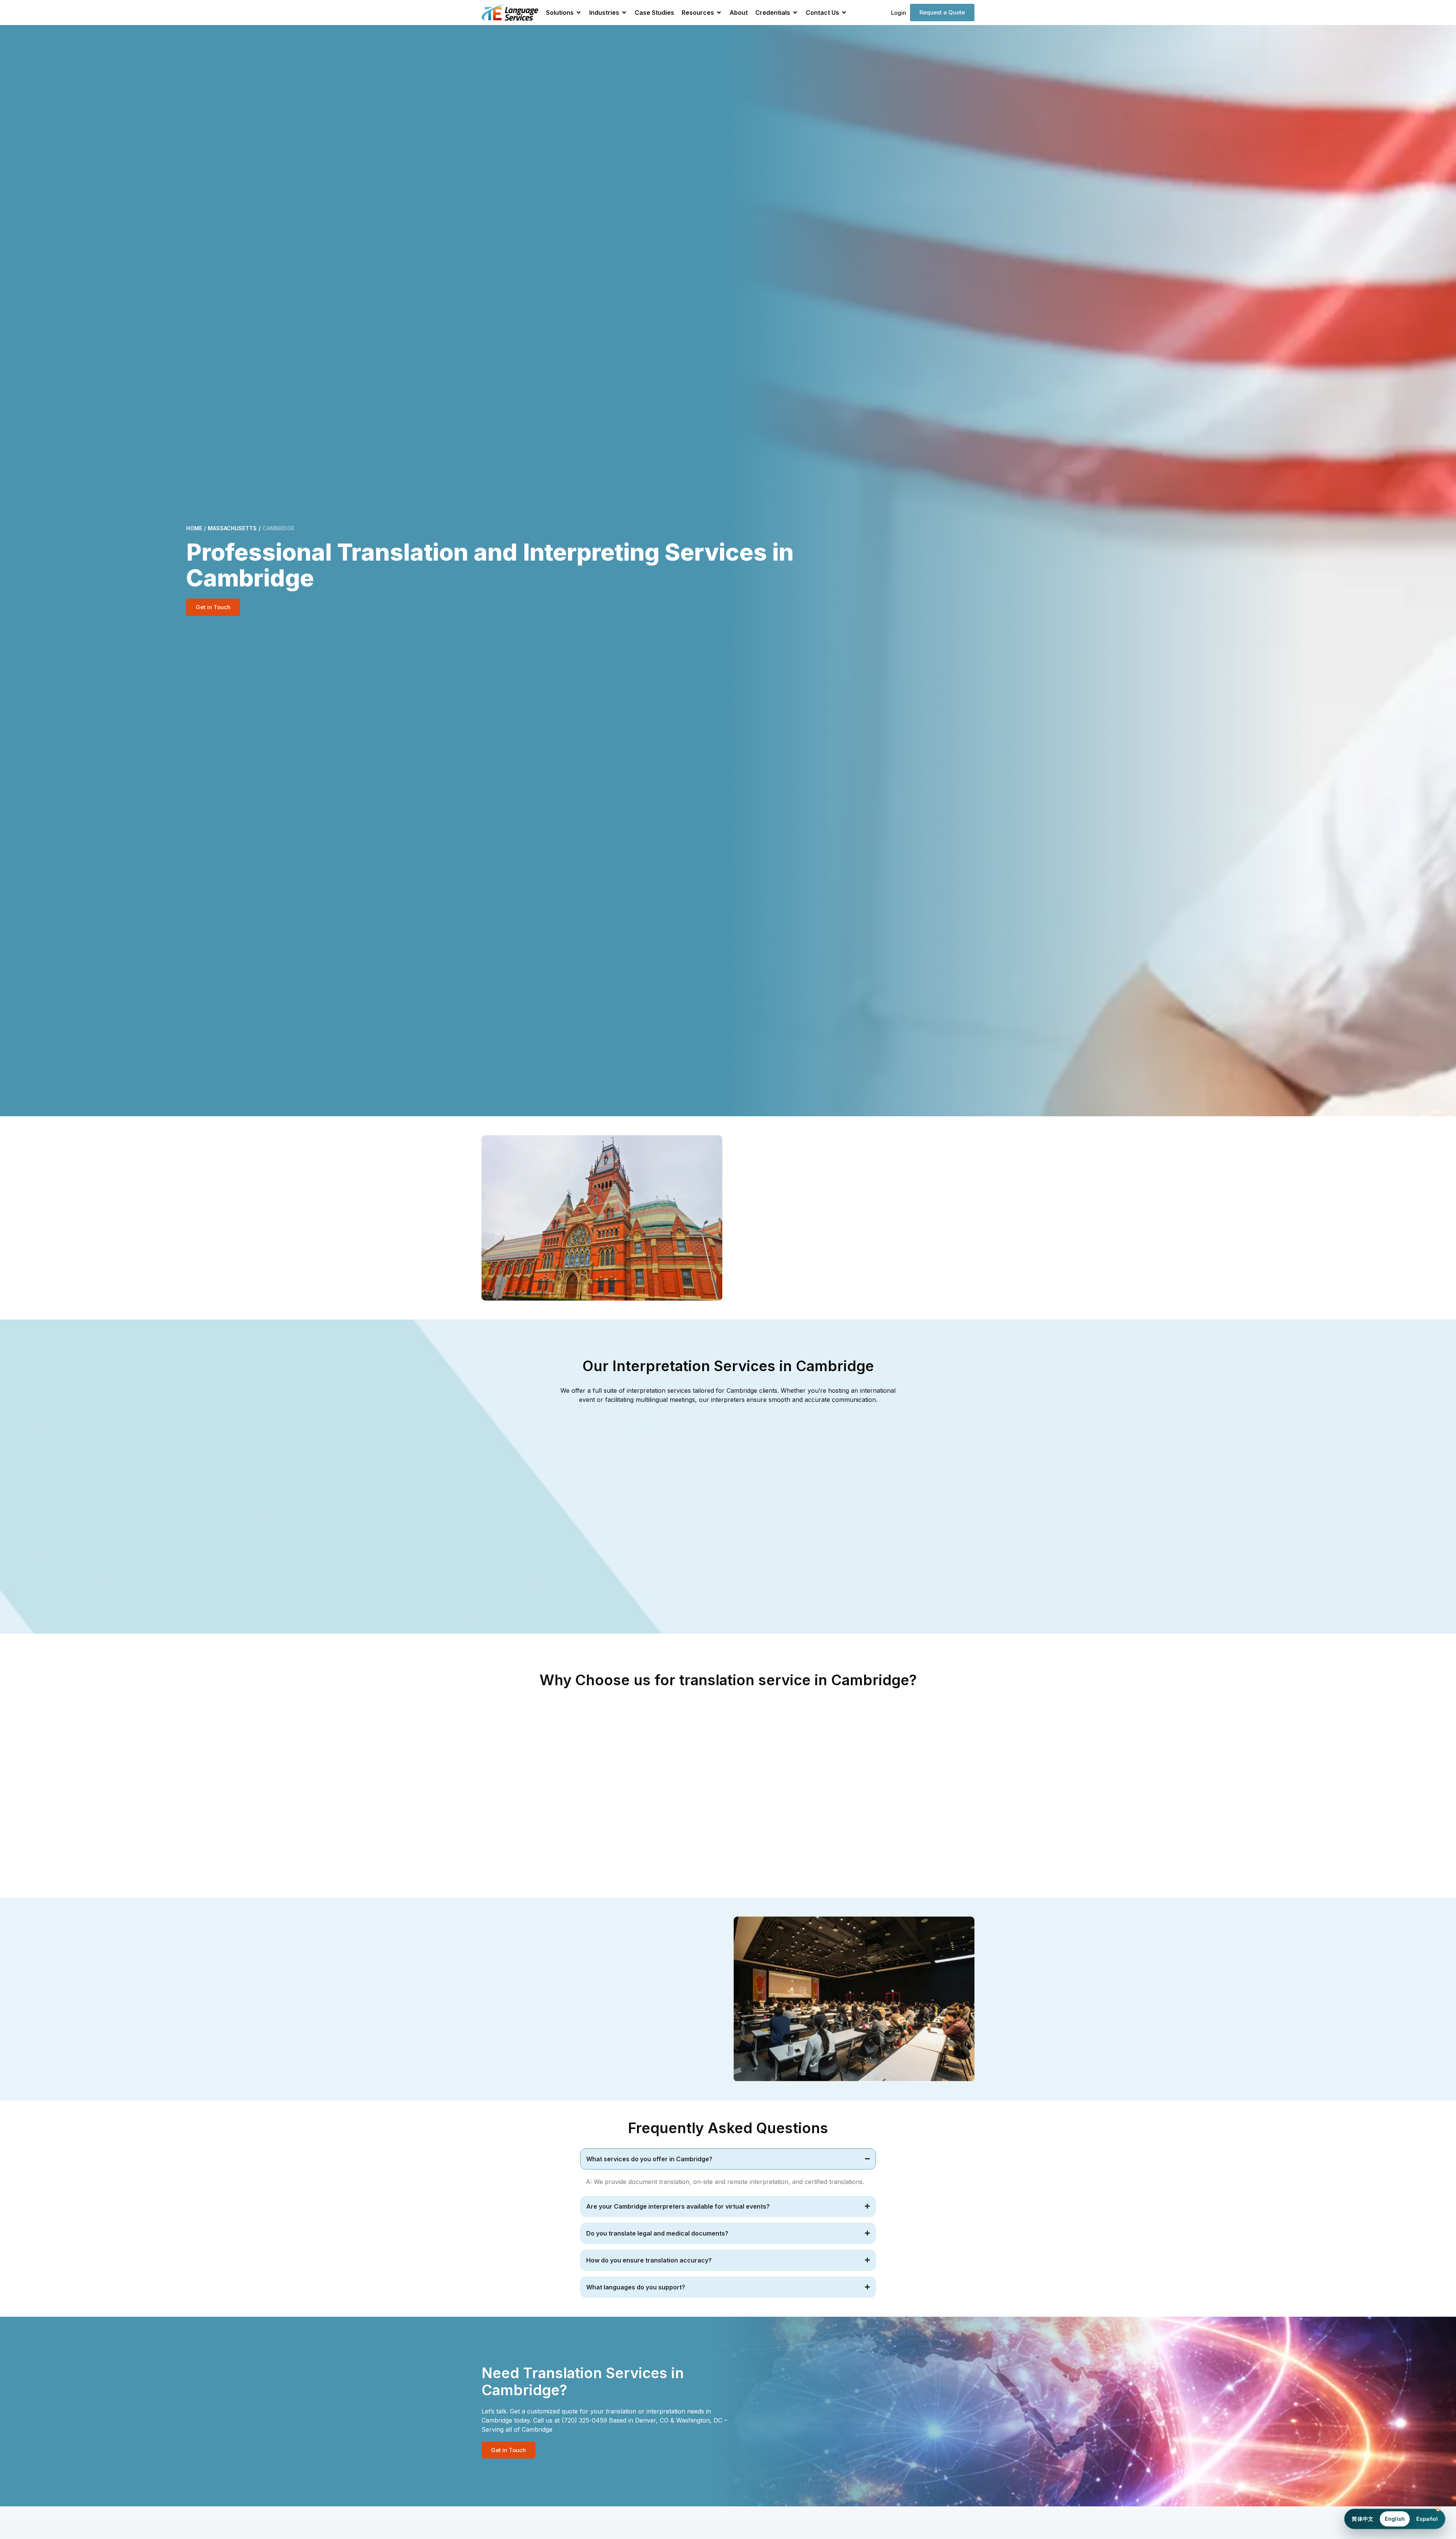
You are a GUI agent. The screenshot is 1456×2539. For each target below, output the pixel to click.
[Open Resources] (719, 13)
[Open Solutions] (579, 13)
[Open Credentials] (795, 13)
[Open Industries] (624, 13)
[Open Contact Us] (844, 13)
